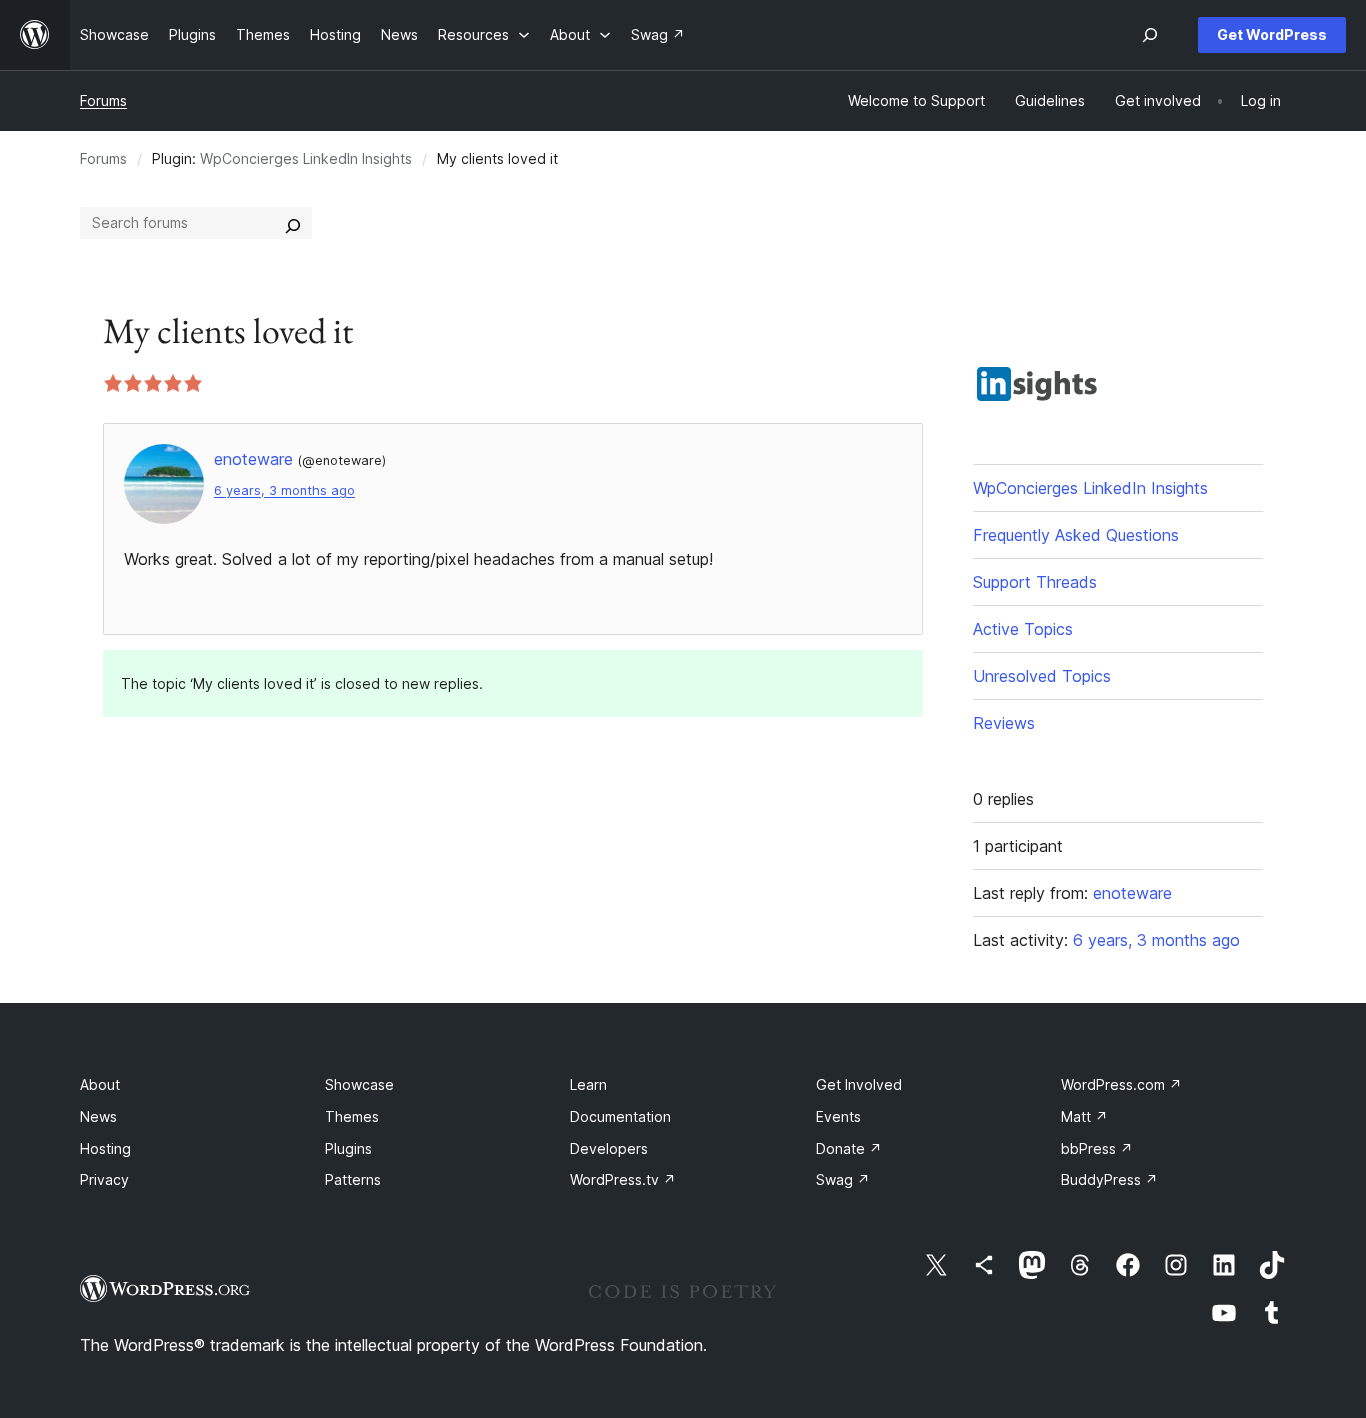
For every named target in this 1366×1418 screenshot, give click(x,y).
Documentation (620, 1116)
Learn (588, 1084)
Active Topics (1023, 629)
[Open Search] (1150, 35)
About (100, 1084)
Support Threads (1035, 582)
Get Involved (859, 1084)
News (98, 1116)
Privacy (104, 1179)
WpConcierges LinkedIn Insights (306, 158)
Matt (1084, 1116)
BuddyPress (1109, 1179)
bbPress (1097, 1148)
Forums (103, 100)
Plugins (348, 1148)
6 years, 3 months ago (284, 490)
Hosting (105, 1148)
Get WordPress (1272, 34)
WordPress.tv (623, 1179)
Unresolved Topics (1042, 676)
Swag (843, 1179)
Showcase (359, 1084)
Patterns (353, 1179)
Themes (352, 1116)
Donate (849, 1148)
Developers (609, 1148)
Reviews (1004, 723)
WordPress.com (1121, 1084)
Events (838, 1116)
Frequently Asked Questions (1076, 535)
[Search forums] (293, 223)
